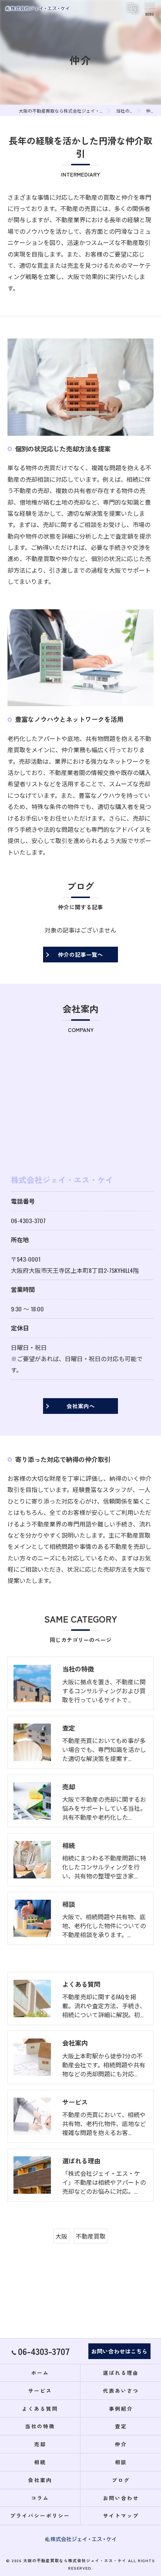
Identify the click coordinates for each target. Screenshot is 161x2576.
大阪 (61, 2236)
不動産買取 (91, 2236)
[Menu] (149, 8)
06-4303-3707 (28, 1220)
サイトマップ (121, 2515)
